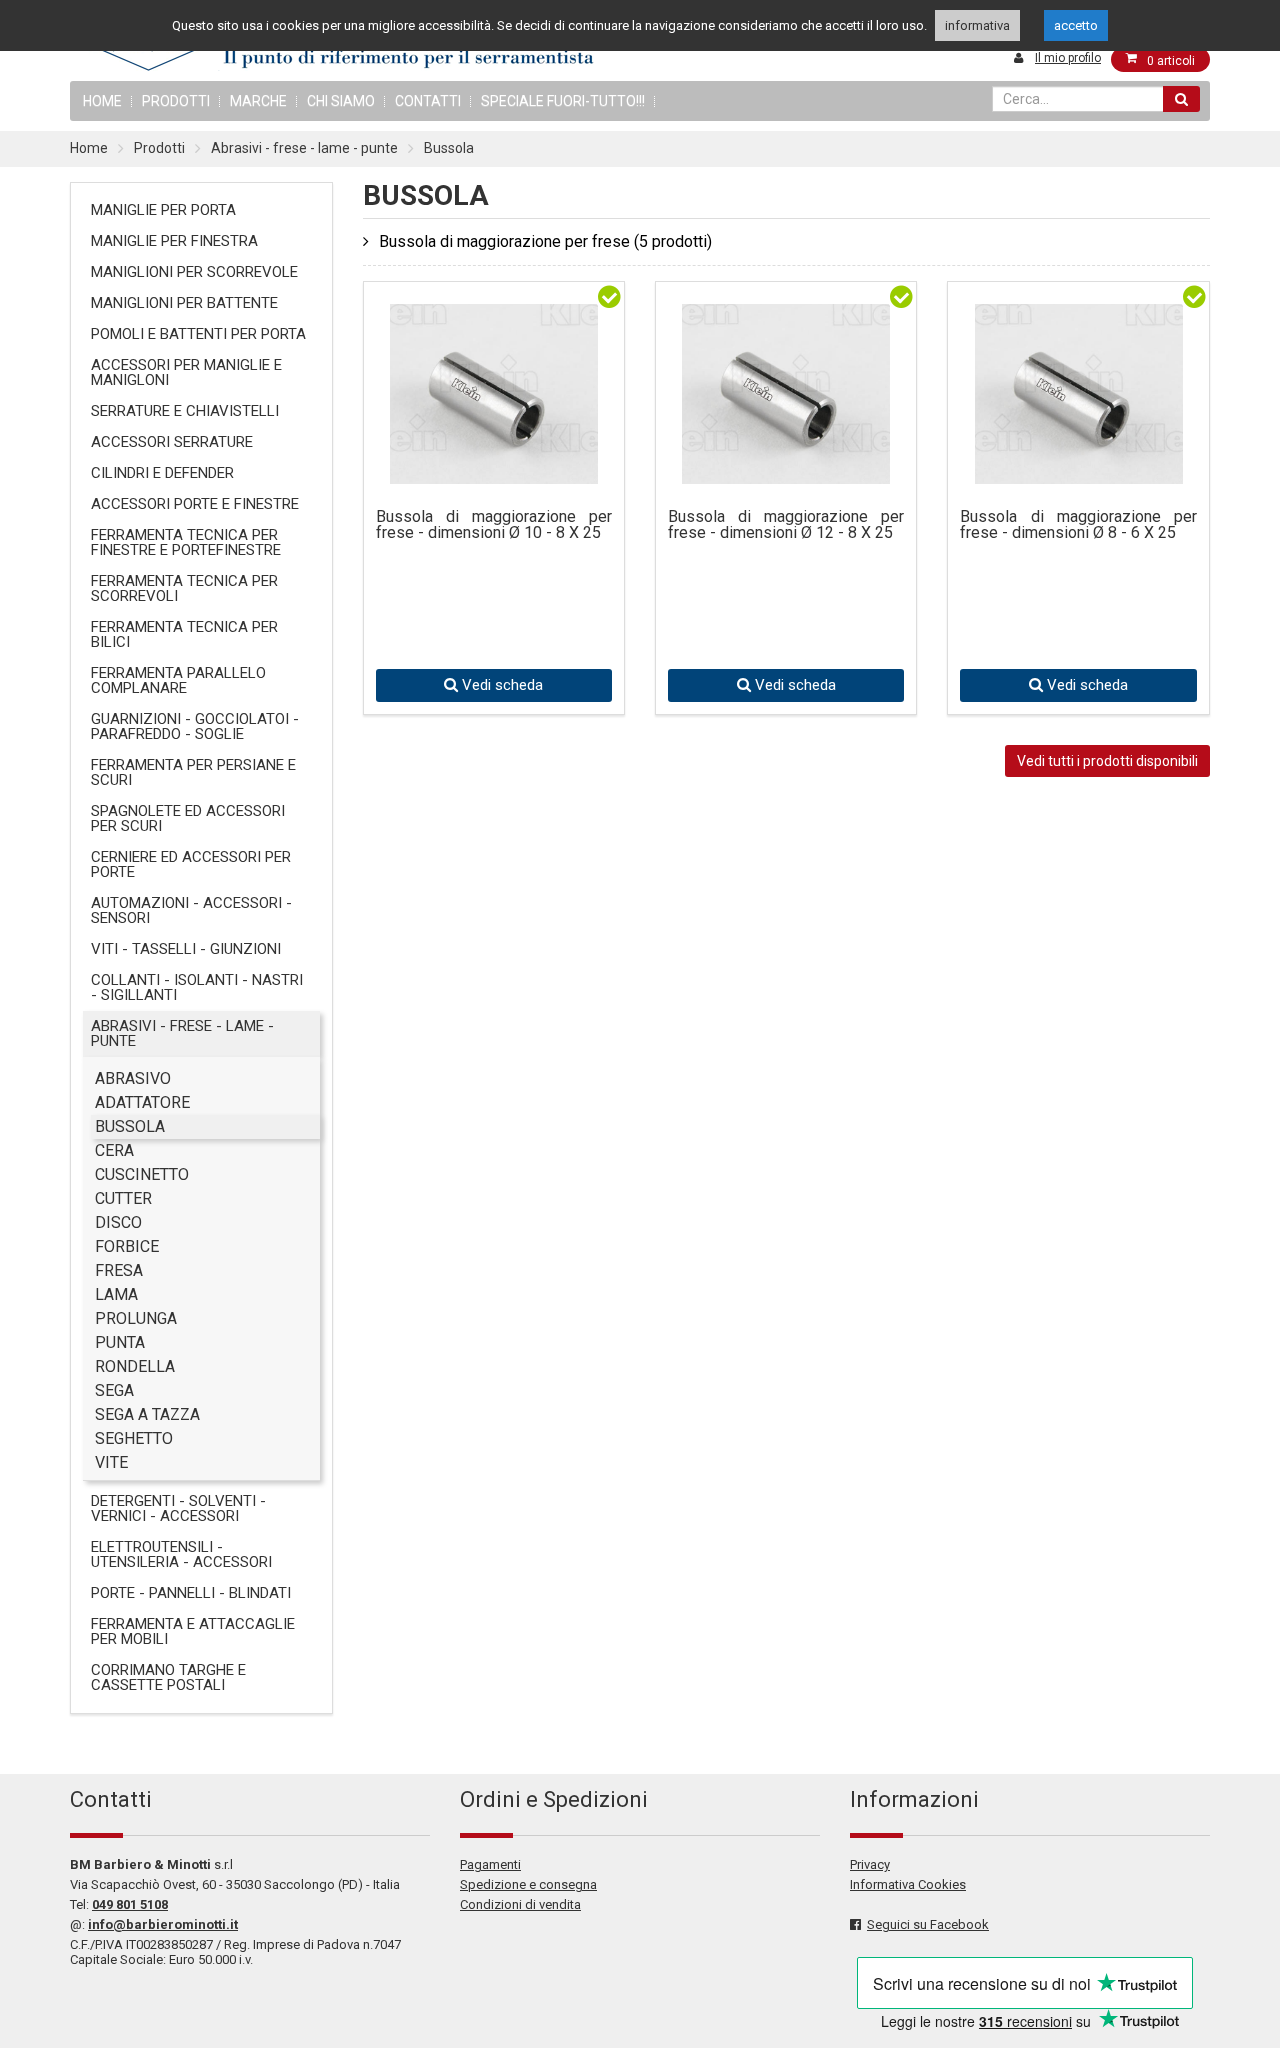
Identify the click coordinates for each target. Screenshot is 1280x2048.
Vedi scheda (500, 685)
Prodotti (176, 101)
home (102, 101)
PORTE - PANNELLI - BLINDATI (191, 1593)
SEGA (114, 1390)
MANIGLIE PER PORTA (163, 210)
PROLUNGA (136, 1318)
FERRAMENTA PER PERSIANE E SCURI (193, 772)
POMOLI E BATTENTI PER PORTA (198, 334)
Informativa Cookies (908, 1884)
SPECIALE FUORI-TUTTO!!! (563, 101)
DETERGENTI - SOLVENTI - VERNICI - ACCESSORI (178, 1508)
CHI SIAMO (341, 101)
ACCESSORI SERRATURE (172, 442)
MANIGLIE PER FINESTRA (174, 241)
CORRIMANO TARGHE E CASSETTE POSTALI (168, 1677)
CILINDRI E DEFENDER (162, 473)
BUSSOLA (130, 1126)
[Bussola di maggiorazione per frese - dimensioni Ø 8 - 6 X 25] (1079, 468)
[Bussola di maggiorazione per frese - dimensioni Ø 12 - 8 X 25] (786, 468)
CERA (114, 1150)
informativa (977, 25)
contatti (428, 101)
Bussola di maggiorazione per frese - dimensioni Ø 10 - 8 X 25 (494, 525)
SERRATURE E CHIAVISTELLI (185, 411)
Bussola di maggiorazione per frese (545, 241)
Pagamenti (490, 1864)
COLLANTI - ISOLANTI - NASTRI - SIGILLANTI (197, 987)
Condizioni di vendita (520, 1904)
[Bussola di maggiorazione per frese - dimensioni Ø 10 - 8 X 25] (494, 468)
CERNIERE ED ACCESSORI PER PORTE (191, 864)
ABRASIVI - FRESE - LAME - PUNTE (182, 1033)
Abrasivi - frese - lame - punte (304, 148)
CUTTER (123, 1198)
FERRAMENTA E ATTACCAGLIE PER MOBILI (193, 1631)
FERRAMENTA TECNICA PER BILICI (184, 634)
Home (89, 148)
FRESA (119, 1270)
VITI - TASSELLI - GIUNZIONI (186, 949)
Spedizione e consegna (528, 1884)
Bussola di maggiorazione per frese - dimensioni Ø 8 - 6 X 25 (1078, 525)
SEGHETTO (134, 1438)
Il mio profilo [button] (1068, 58)
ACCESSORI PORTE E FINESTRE (195, 504)
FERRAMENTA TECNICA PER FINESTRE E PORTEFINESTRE (186, 542)
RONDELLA (135, 1366)
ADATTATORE (142, 1102)
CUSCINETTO (142, 1174)
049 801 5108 (130, 1904)
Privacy (870, 1864)
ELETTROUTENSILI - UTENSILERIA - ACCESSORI (181, 1554)
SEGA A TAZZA (147, 1414)
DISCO (118, 1222)
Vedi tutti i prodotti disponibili (1107, 761)
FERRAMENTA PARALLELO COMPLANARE (178, 680)
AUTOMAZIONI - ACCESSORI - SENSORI (191, 910)
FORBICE (127, 1246)
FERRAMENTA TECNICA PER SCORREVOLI (184, 588)
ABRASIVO (133, 1078)
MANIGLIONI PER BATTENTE (184, 303)
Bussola (449, 148)
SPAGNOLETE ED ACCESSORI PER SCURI (188, 818)
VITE (111, 1462)
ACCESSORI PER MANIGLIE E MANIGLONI (186, 372)
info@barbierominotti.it (163, 1924)
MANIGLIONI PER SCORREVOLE (194, 272)
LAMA (116, 1294)
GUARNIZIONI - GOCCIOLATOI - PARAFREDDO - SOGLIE (195, 726)
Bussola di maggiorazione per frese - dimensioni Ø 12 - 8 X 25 (786, 525)
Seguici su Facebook (928, 1924)
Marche (258, 101)
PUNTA (120, 1342)
